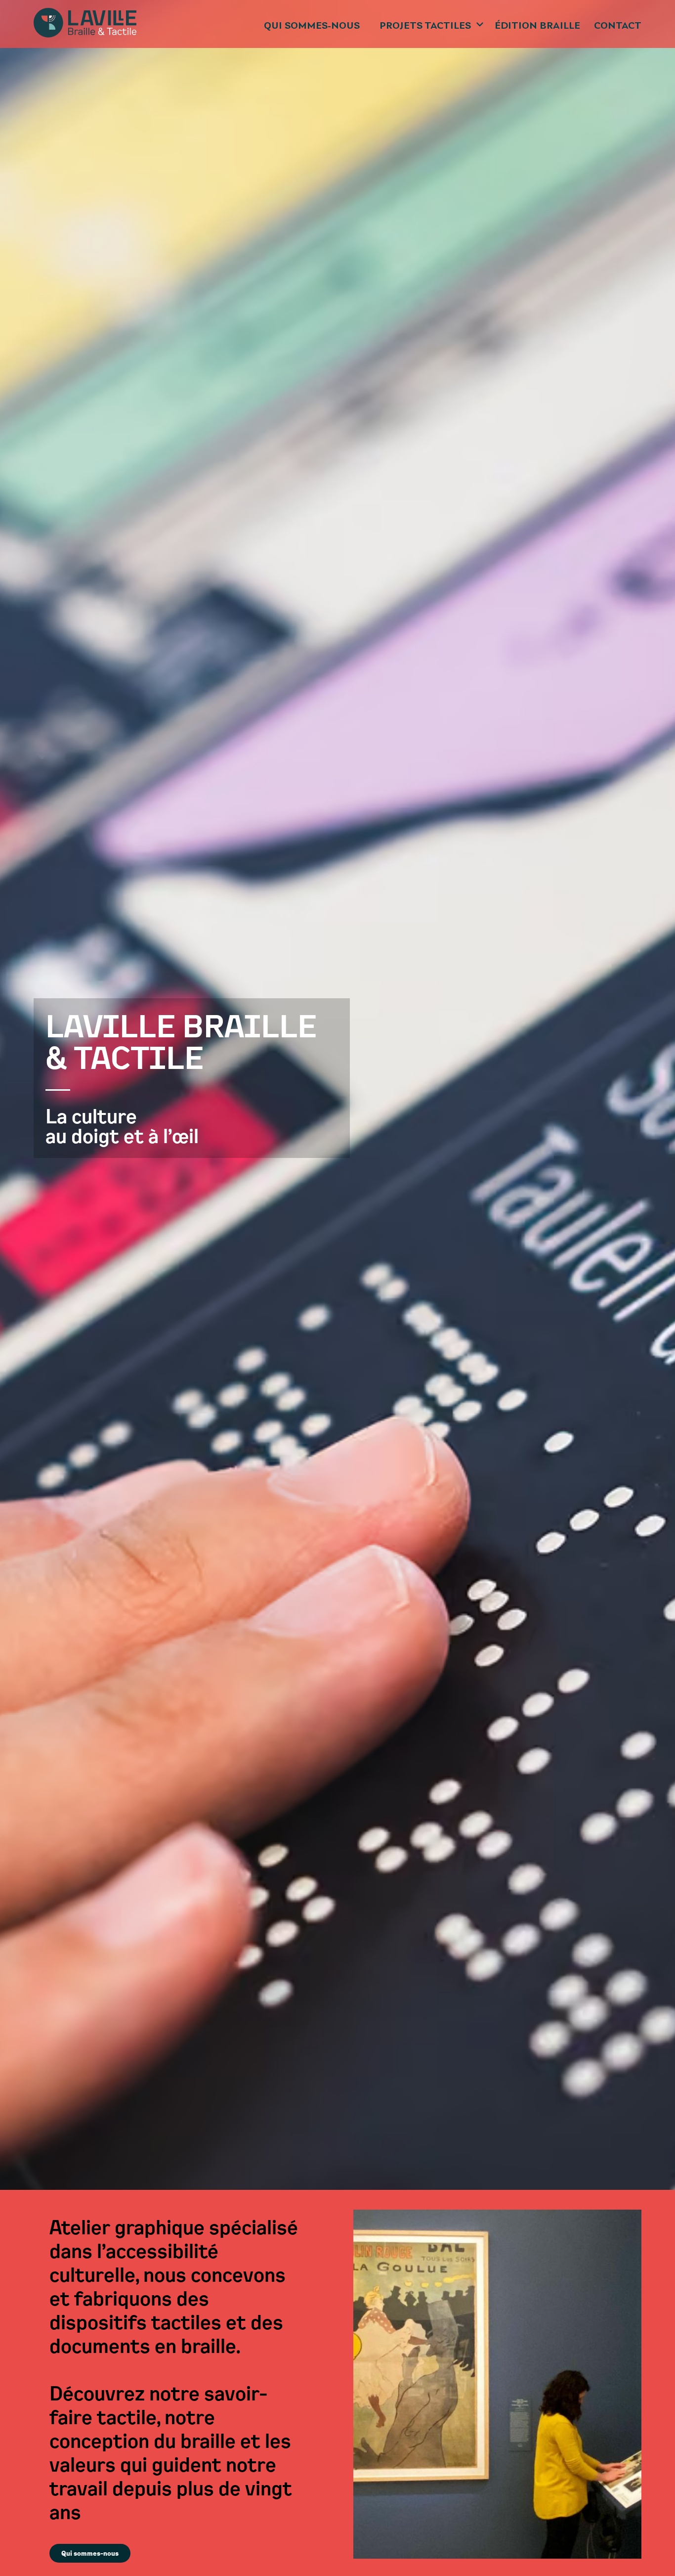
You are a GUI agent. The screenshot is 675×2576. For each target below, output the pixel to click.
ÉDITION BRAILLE (537, 26)
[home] (85, 24)
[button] (432, 24)
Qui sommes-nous (312, 26)
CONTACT (618, 26)
